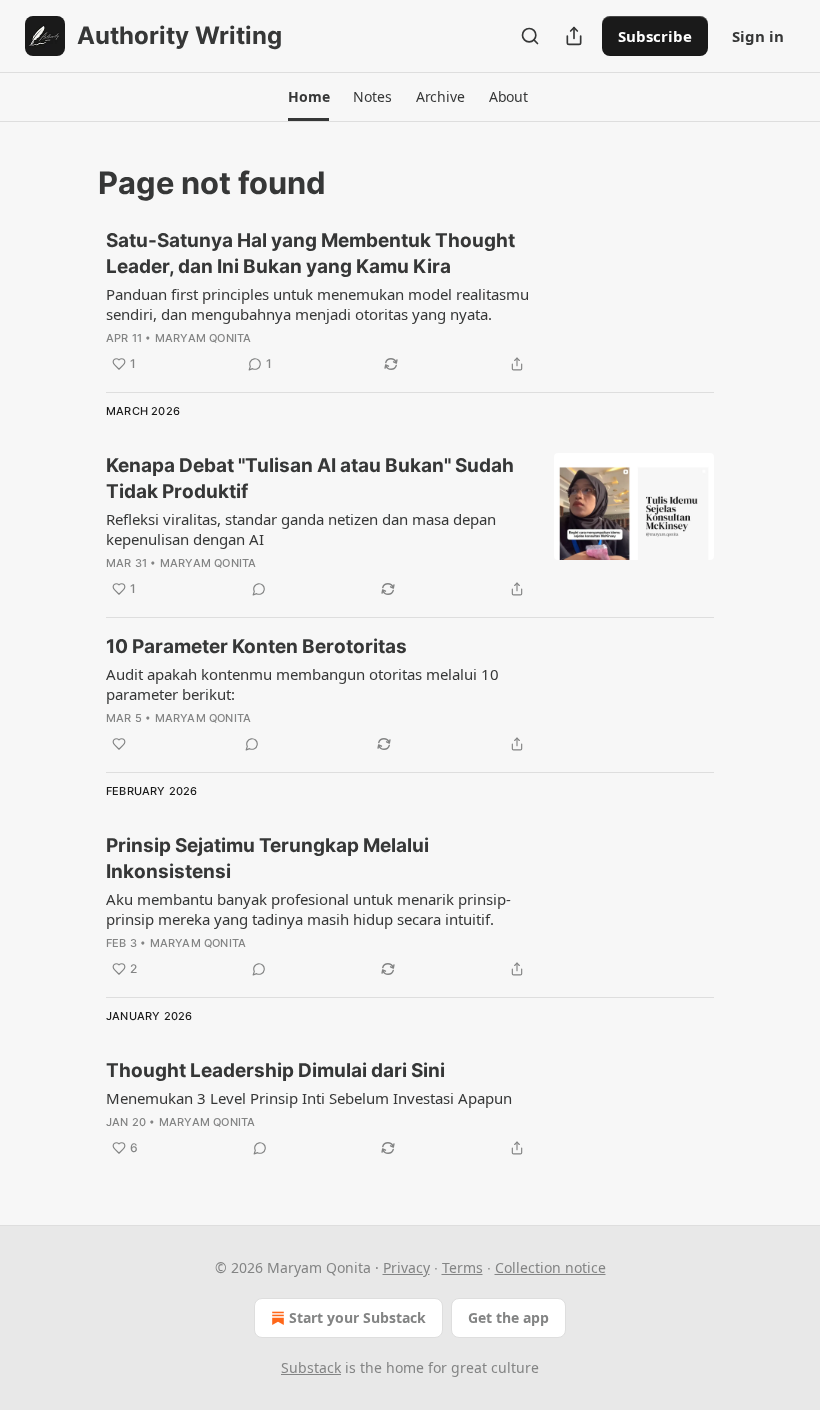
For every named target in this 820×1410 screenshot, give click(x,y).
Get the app (508, 1317)
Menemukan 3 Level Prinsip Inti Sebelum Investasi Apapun (309, 1098)
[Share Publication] (574, 36)
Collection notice (550, 1267)
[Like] (119, 744)
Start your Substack (357, 1317)
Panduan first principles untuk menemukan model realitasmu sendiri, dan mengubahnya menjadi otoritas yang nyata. (317, 304)
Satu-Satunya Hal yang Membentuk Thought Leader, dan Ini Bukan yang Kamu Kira (310, 253)
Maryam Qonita (203, 338)
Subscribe (655, 36)
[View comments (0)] (259, 589)
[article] (410, 302)
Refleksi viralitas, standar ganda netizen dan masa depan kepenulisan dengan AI (301, 529)
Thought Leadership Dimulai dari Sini (275, 1070)
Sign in (758, 36)
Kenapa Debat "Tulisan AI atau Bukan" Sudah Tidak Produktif (310, 478)
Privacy (406, 1267)
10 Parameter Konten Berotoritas (256, 646)
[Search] (530, 36)
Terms (462, 1267)
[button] (308, 97)
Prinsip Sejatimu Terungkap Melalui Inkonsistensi (267, 858)
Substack (311, 1367)
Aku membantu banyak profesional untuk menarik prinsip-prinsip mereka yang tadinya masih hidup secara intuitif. (308, 909)
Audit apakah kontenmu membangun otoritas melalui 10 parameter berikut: (302, 684)
